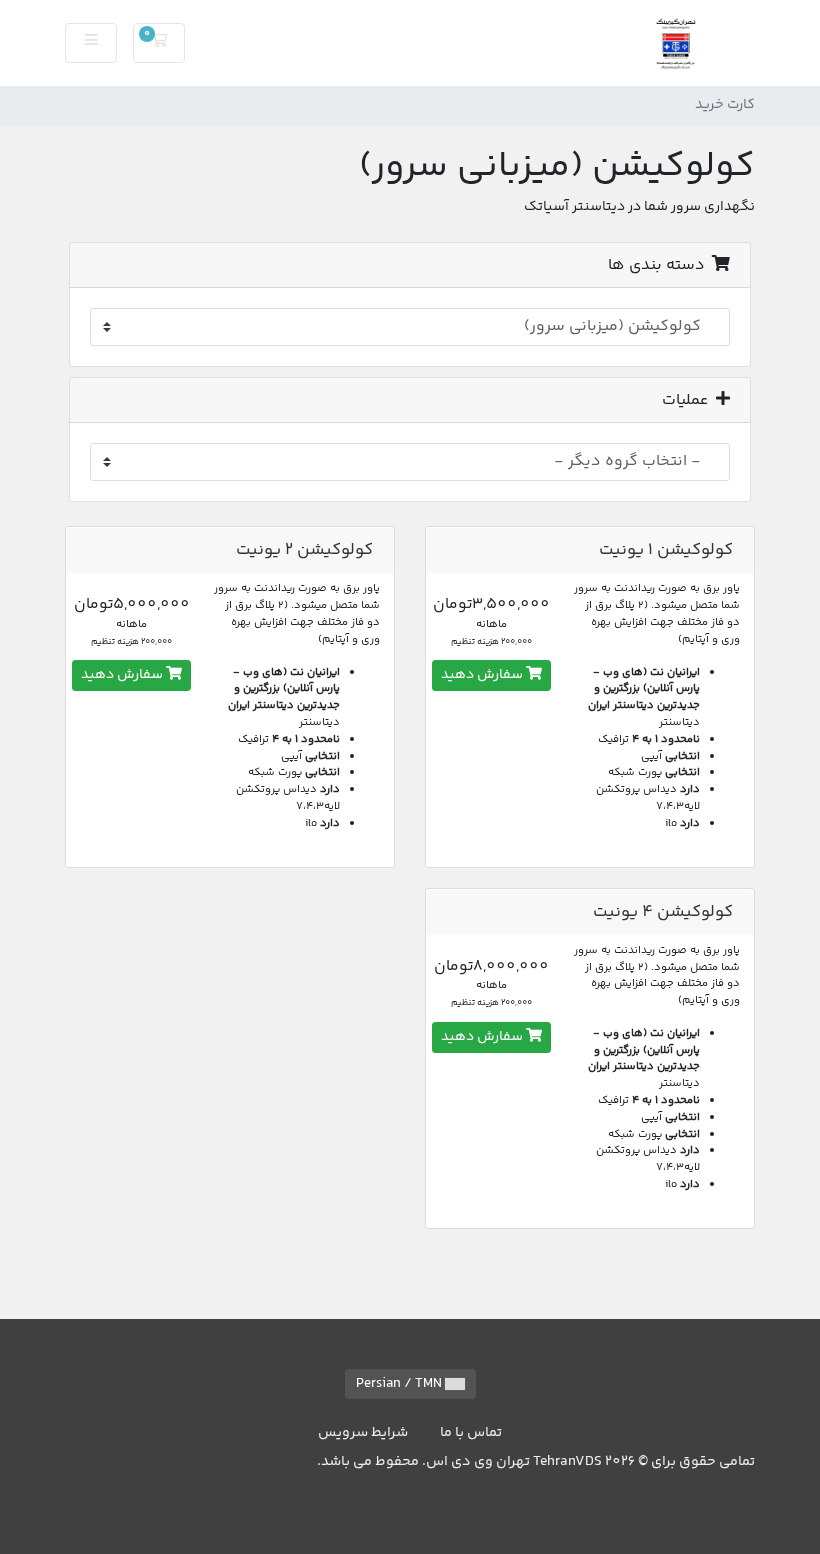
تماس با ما (471, 1433)
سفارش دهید (483, 675)
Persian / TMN (400, 1384)
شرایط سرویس (363, 1433)
